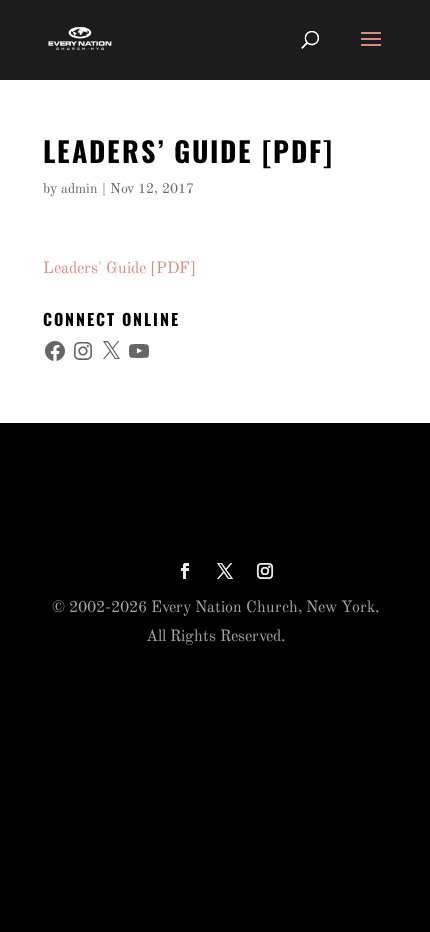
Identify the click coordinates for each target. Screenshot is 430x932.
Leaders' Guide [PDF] (119, 269)
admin (79, 189)
